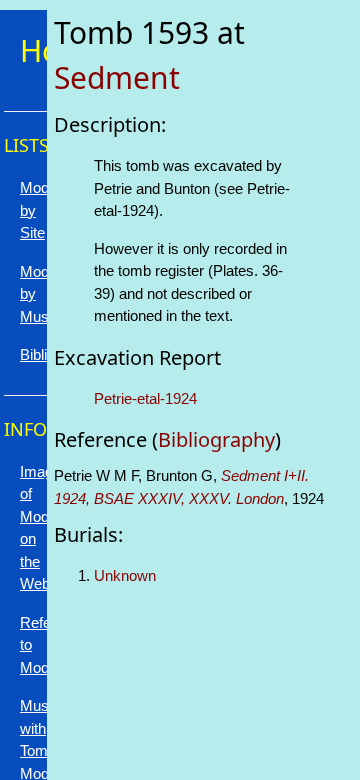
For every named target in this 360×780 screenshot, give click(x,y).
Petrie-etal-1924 (145, 398)
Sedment (117, 77)
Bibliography (216, 439)
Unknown (125, 575)
